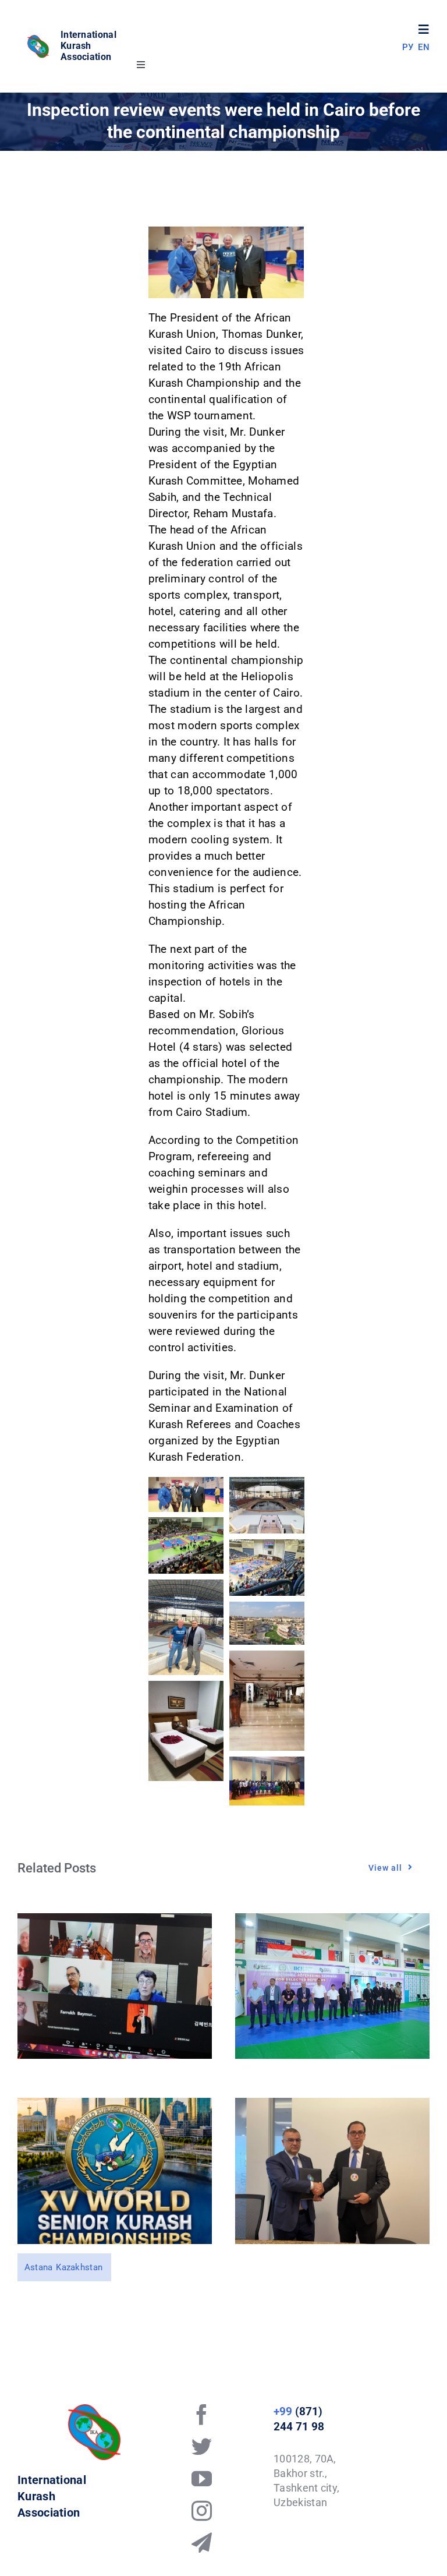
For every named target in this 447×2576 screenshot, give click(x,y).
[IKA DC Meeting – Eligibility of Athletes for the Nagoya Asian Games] (115, 1921)
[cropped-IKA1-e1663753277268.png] (39, 39)
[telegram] (202, 2543)
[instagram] (202, 2510)
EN (424, 47)
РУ (408, 47)
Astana (39, 2267)
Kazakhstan (79, 2267)
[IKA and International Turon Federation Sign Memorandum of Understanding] (332, 2106)
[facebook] (202, 2414)
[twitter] (202, 2446)
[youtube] (202, 2478)
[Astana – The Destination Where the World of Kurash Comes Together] (115, 2106)
